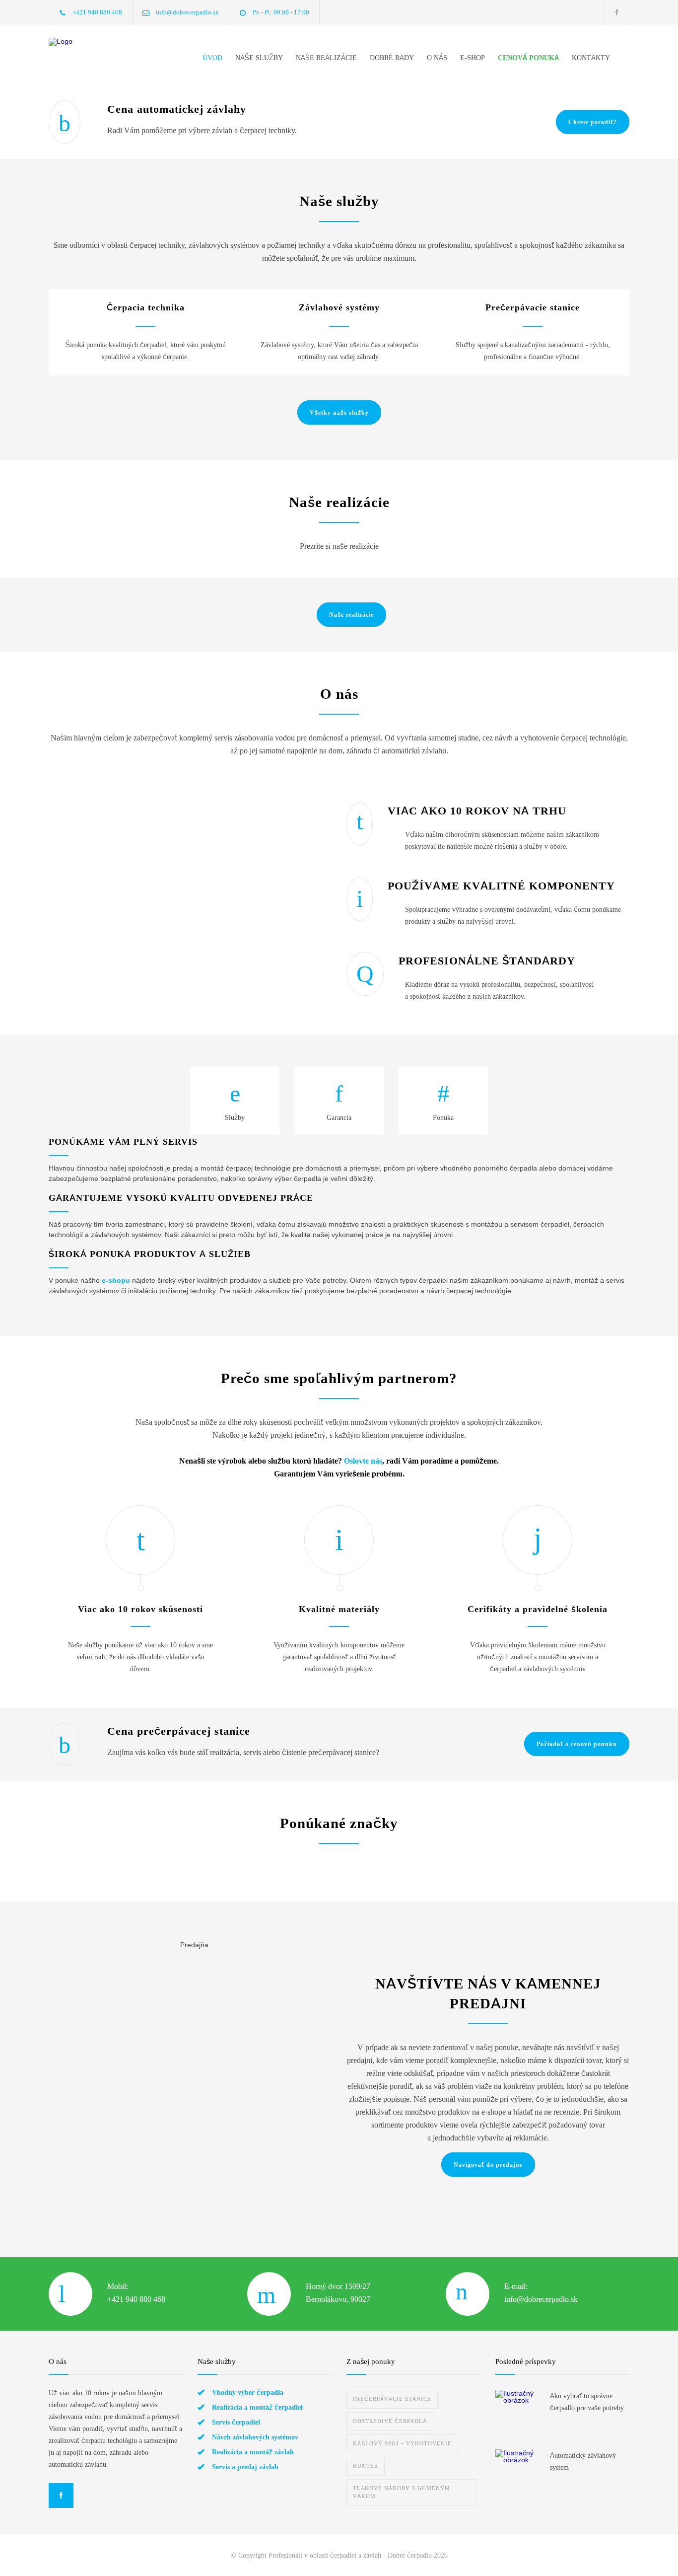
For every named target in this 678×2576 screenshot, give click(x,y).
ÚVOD (212, 58)
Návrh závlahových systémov (255, 2437)
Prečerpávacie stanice (533, 307)
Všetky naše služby (339, 413)
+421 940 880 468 (97, 12)
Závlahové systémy (339, 307)
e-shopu (116, 1280)
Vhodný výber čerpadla (248, 2392)
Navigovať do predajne (488, 2165)
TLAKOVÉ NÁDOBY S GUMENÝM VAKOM (402, 2492)
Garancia (339, 1117)
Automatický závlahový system (583, 2461)
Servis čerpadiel (236, 2422)
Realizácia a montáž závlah (253, 2452)
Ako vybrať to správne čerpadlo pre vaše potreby (587, 2402)
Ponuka (443, 1117)
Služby (235, 1117)
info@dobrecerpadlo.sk (187, 12)
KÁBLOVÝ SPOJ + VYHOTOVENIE (402, 2444)
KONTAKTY (591, 58)
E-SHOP (473, 58)
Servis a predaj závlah (245, 2467)
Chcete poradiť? (593, 122)
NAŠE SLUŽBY (259, 58)
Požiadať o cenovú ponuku (577, 1744)
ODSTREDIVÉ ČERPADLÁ (390, 2421)
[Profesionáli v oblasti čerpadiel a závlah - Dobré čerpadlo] (103, 55)
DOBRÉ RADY (392, 58)
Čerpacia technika (146, 307)
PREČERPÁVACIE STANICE (392, 2399)
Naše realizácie (351, 615)
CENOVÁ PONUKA (528, 58)
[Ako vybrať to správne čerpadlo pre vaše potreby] (518, 2412)
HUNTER (366, 2466)
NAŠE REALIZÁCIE (326, 58)
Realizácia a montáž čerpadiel (257, 2407)
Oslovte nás (363, 1461)
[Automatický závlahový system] (518, 2472)
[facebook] (617, 12)
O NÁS (437, 58)
